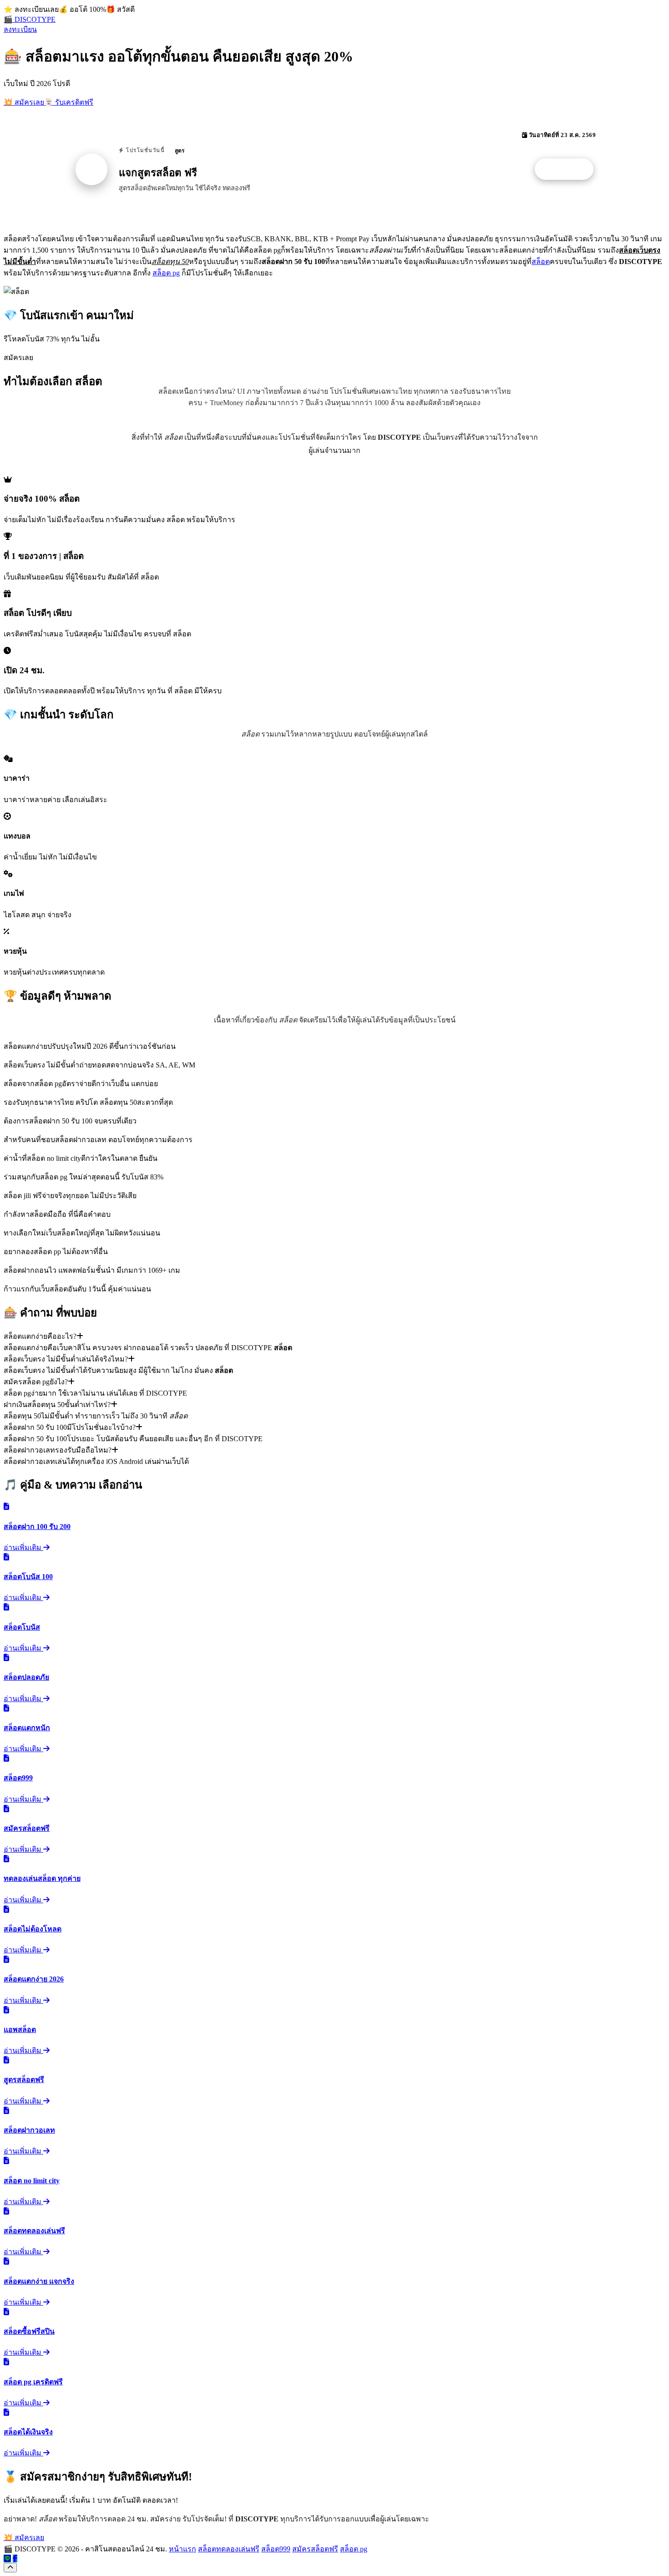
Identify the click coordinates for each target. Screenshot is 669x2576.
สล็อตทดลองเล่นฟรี (229, 2549)
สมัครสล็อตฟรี (315, 2549)
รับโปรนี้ (569, 169)
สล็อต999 (276, 2549)
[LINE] (7, 2558)
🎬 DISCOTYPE (30, 19)
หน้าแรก (182, 2549)
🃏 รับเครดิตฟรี (69, 102)
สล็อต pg (166, 273)
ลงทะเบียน (20, 29)
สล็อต (541, 262)
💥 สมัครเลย (24, 102)
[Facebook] (15, 2558)
